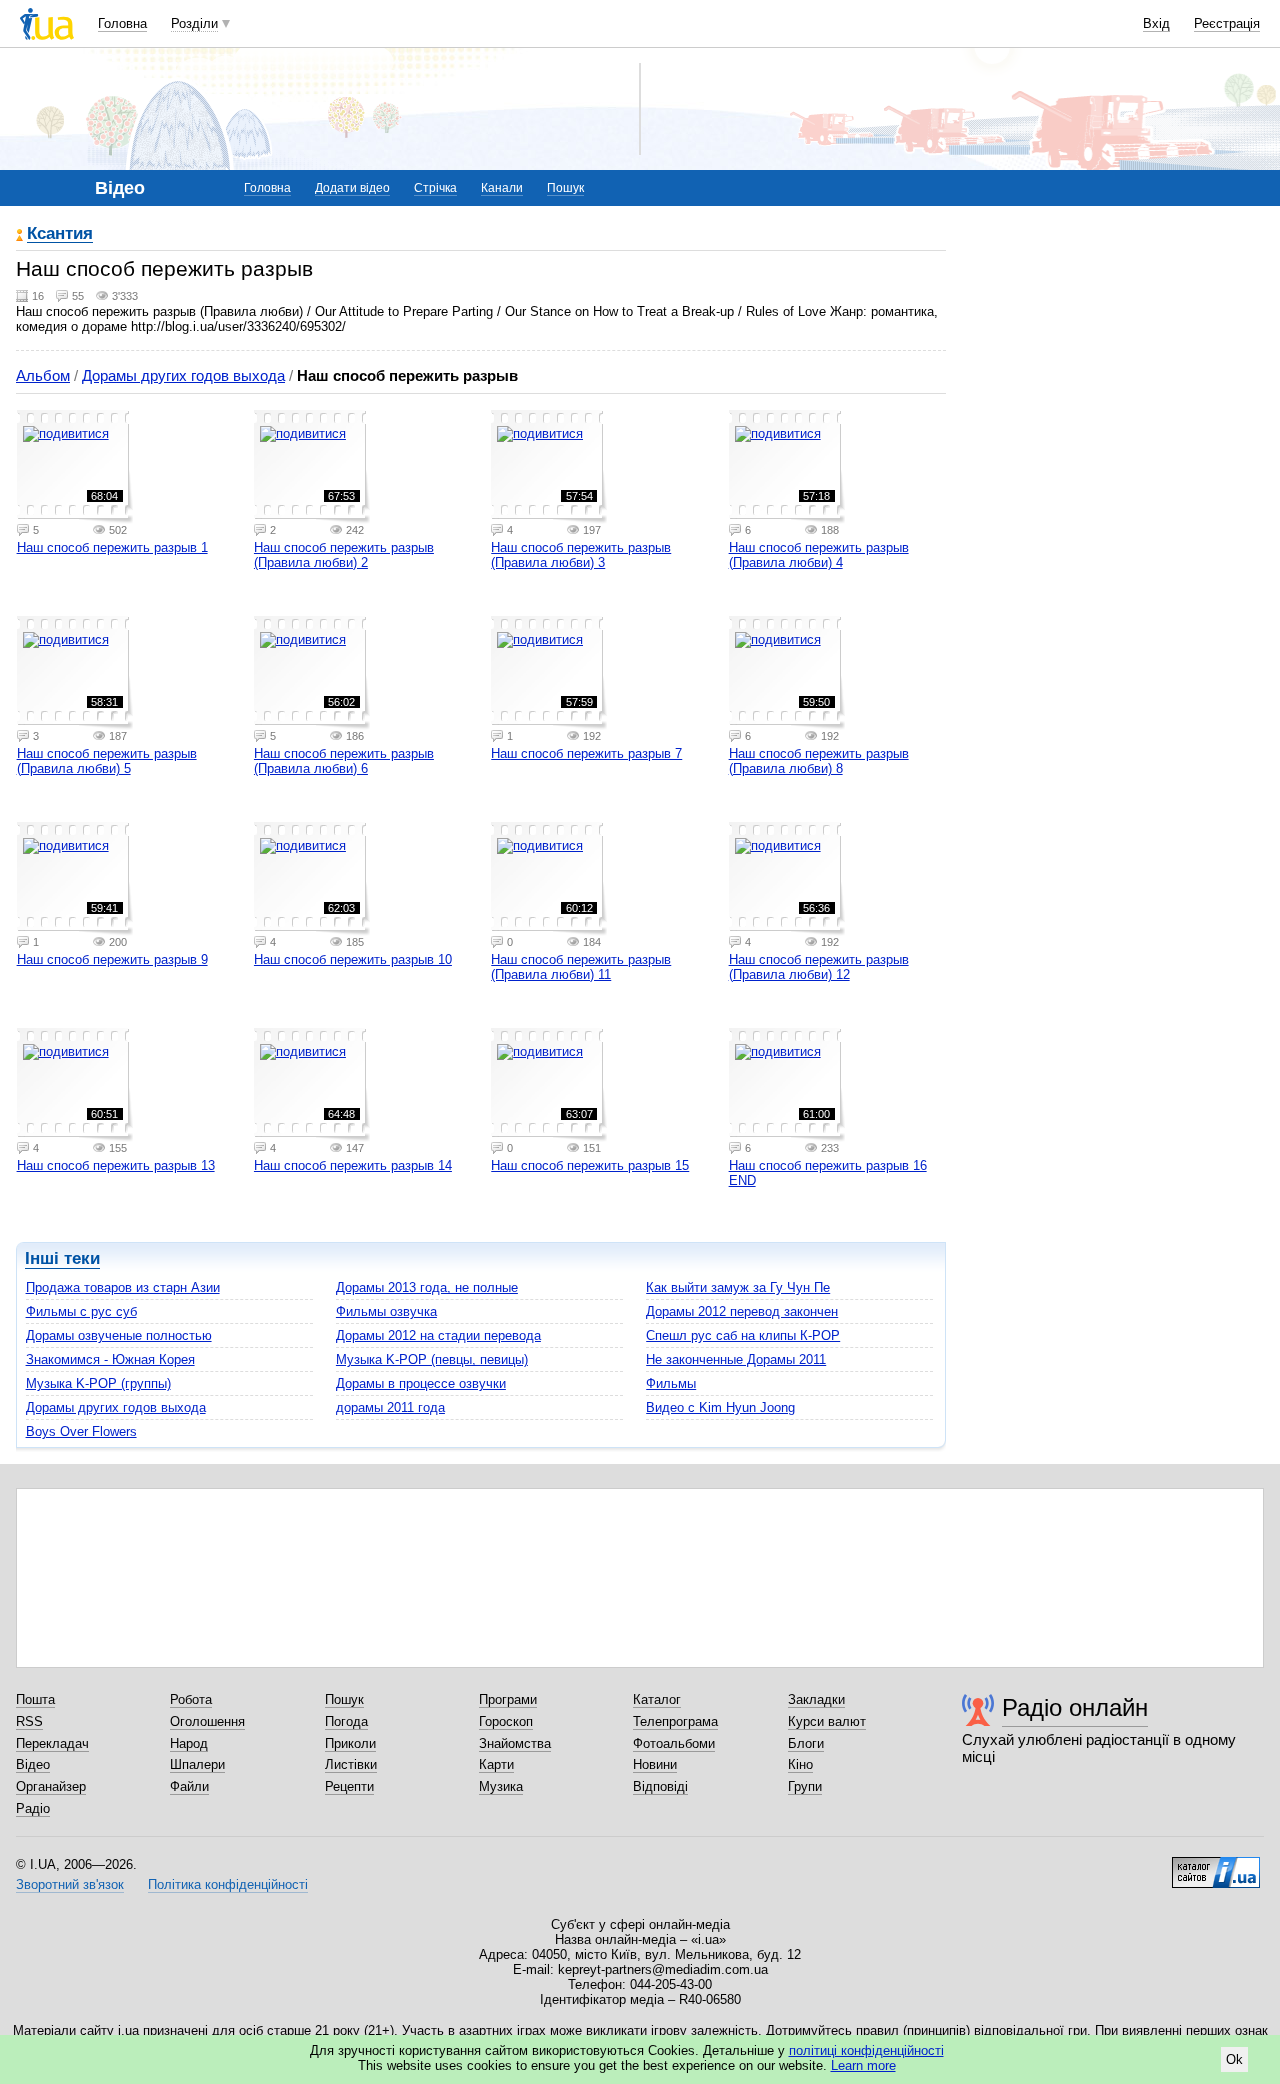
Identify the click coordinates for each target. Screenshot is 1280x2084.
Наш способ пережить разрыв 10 (353, 959)
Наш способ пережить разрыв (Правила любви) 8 (819, 761)
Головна (122, 23)
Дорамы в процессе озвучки (421, 1383)
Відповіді (660, 1786)
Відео (33, 1764)
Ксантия (60, 234)
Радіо (33, 1808)
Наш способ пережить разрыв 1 (112, 547)
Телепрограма (675, 1721)
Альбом (43, 375)
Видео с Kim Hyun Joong (720, 1407)
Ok (1234, 2059)
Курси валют (827, 1721)
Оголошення (207, 1721)
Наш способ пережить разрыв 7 (586, 753)
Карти (496, 1764)
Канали (502, 188)
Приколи (350, 1743)
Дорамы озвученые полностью (119, 1335)
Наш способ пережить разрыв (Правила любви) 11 (581, 967)
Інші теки (62, 1258)
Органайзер (51, 1786)
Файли (189, 1786)
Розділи (194, 23)
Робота (191, 1699)
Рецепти (349, 1786)
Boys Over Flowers (81, 1431)
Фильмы (671, 1383)
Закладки (816, 1699)
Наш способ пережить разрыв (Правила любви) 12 (819, 967)
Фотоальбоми (674, 1743)
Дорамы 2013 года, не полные (427, 1287)
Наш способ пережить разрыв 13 (116, 1165)
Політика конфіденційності (228, 1884)
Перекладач (52, 1743)
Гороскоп (506, 1721)
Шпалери (197, 1764)
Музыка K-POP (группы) (98, 1383)
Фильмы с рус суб (81, 1311)
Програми (508, 1699)
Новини (655, 1764)
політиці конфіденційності (866, 2050)
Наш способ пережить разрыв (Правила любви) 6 (344, 761)
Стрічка (435, 188)
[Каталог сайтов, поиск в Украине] (1216, 1865)
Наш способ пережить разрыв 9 (112, 959)
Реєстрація (1227, 23)
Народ (189, 1743)
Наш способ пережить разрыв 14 (353, 1165)
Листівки (351, 1764)
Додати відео (352, 188)
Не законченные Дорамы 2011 (736, 1359)
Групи (805, 1786)
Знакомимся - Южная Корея (110, 1359)
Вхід (1156, 23)
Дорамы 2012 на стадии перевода (438, 1335)
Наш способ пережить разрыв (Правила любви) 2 (344, 555)
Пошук (565, 188)
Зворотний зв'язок (70, 1884)
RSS (29, 1721)
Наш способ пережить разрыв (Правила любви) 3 (581, 555)
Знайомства (515, 1743)
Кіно (800, 1764)
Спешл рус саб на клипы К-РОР (743, 1335)
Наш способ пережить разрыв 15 (590, 1165)
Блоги (806, 1743)
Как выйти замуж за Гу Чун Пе (738, 1287)
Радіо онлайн (1075, 1707)
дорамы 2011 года (390, 1407)
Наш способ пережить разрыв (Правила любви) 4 (819, 555)
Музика (501, 1786)
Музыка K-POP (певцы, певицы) (432, 1359)
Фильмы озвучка (386, 1311)
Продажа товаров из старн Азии (123, 1287)
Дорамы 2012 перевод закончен (742, 1311)
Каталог (657, 1699)
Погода (346, 1721)
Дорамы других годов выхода (183, 375)
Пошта (35, 1699)
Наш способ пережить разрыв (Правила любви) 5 (107, 761)
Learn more (863, 2065)
